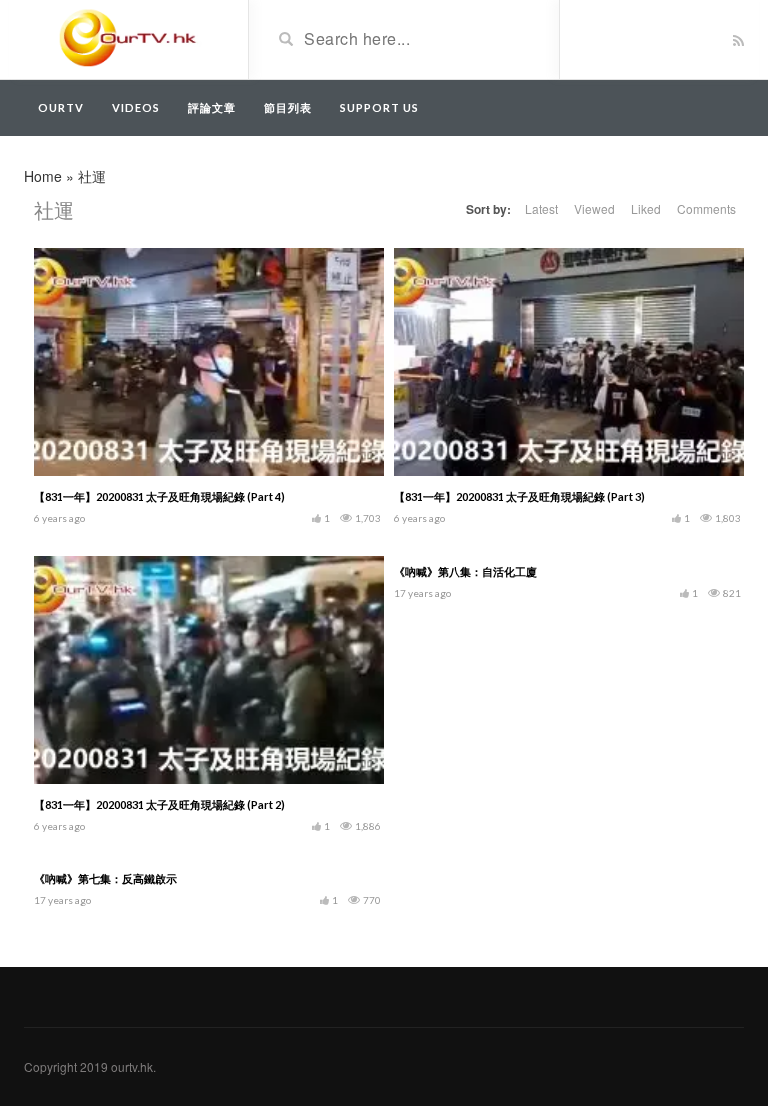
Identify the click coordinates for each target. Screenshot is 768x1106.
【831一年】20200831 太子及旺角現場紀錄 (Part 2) (159, 804)
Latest (541, 208)
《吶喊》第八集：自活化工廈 (465, 571)
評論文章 (212, 107)
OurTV (61, 107)
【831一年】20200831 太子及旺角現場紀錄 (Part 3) (519, 496)
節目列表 (288, 107)
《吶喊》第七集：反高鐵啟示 (105, 878)
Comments (706, 208)
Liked (646, 208)
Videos (136, 107)
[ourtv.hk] (128, 38)
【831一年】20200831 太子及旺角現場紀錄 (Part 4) (159, 496)
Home (43, 176)
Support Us (379, 107)
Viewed (594, 208)
